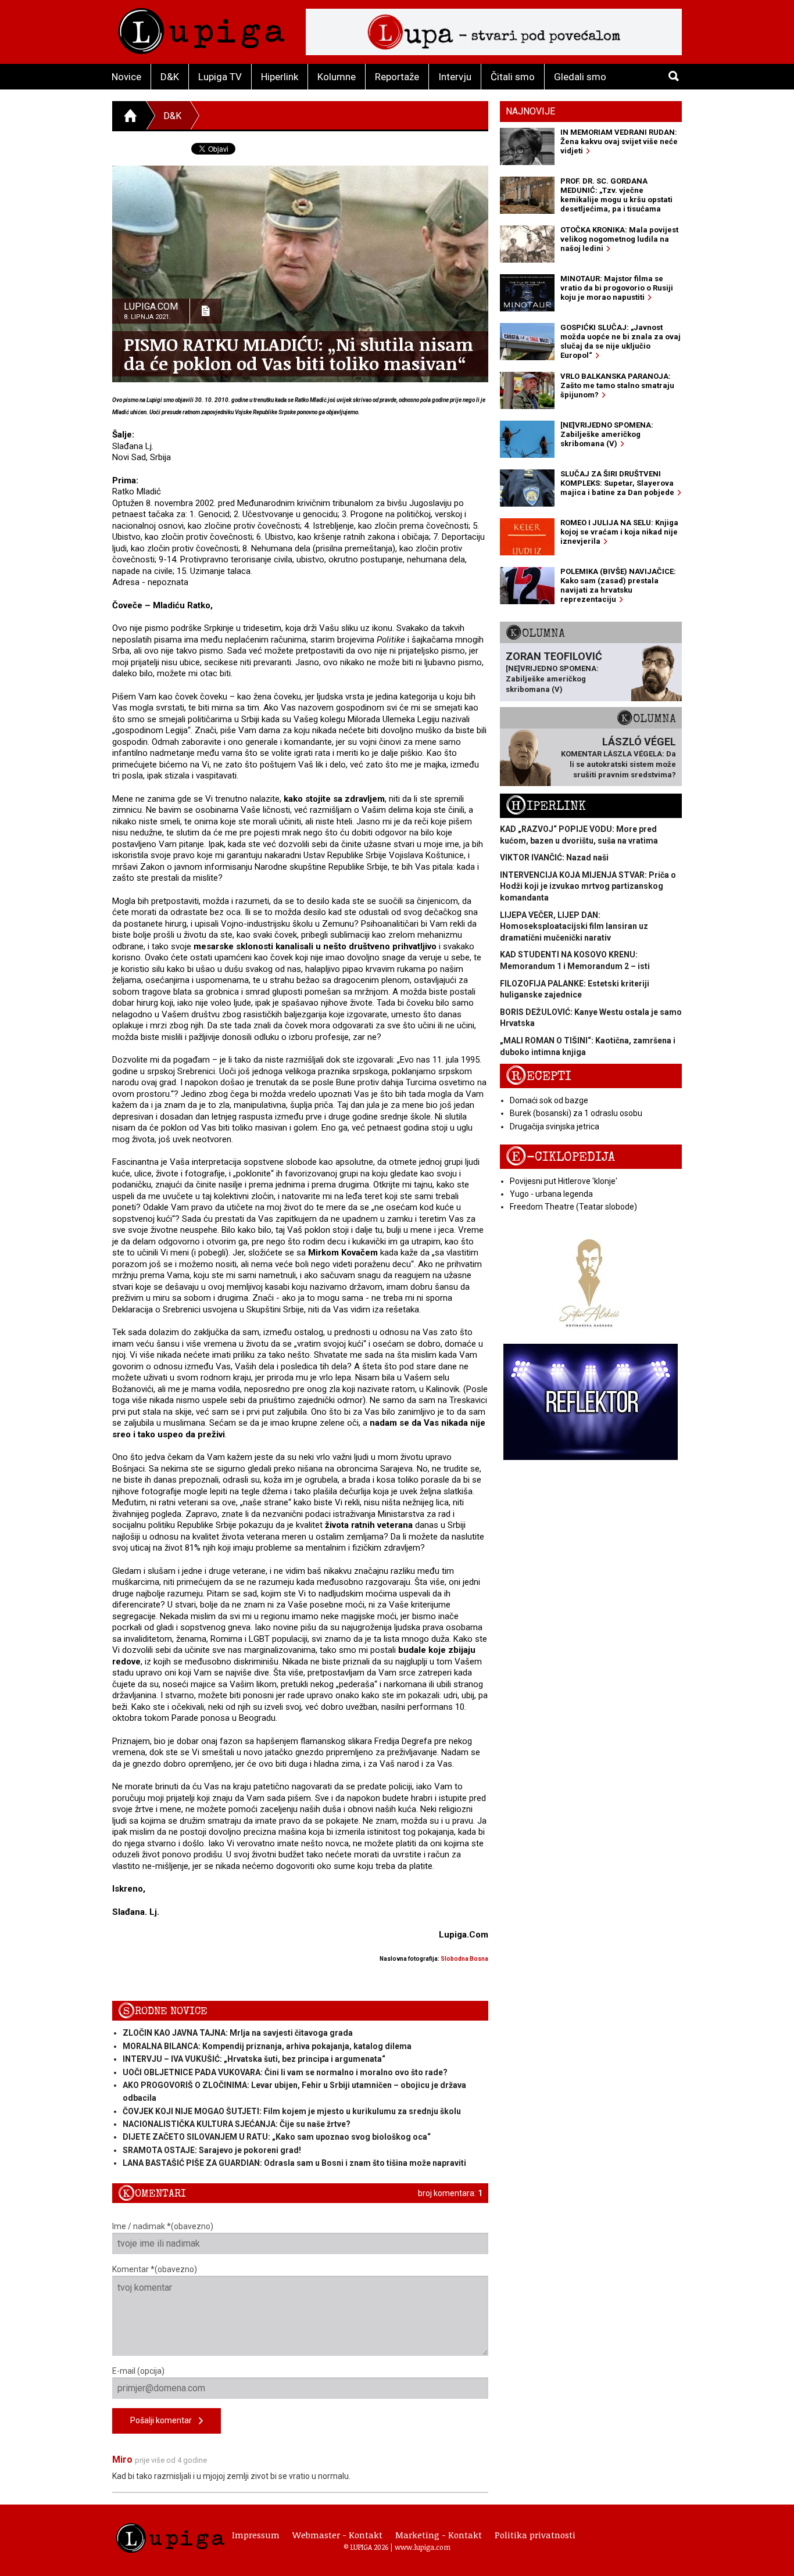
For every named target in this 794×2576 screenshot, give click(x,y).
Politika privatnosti (535, 2535)
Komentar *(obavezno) (155, 2269)
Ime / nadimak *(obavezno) (163, 2226)
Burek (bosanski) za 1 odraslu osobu (576, 1113)
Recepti (539, 1076)
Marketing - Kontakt (439, 2535)
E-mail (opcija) (138, 2371)
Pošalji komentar (164, 2420)
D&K (170, 77)
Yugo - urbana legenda (551, 1194)
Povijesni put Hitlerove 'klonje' (564, 1181)
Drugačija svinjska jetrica (555, 1126)
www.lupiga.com (423, 2547)
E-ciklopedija (560, 1157)
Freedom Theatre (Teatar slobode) (573, 1207)
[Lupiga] (201, 28)
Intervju (455, 77)
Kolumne (337, 77)
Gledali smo (580, 77)
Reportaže (397, 77)
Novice (126, 77)
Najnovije (530, 111)
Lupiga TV (220, 77)
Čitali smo (513, 77)
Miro (122, 2460)
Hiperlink (280, 77)
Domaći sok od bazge (549, 1100)
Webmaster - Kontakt (337, 2535)
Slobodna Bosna (464, 1959)
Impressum (256, 2535)
